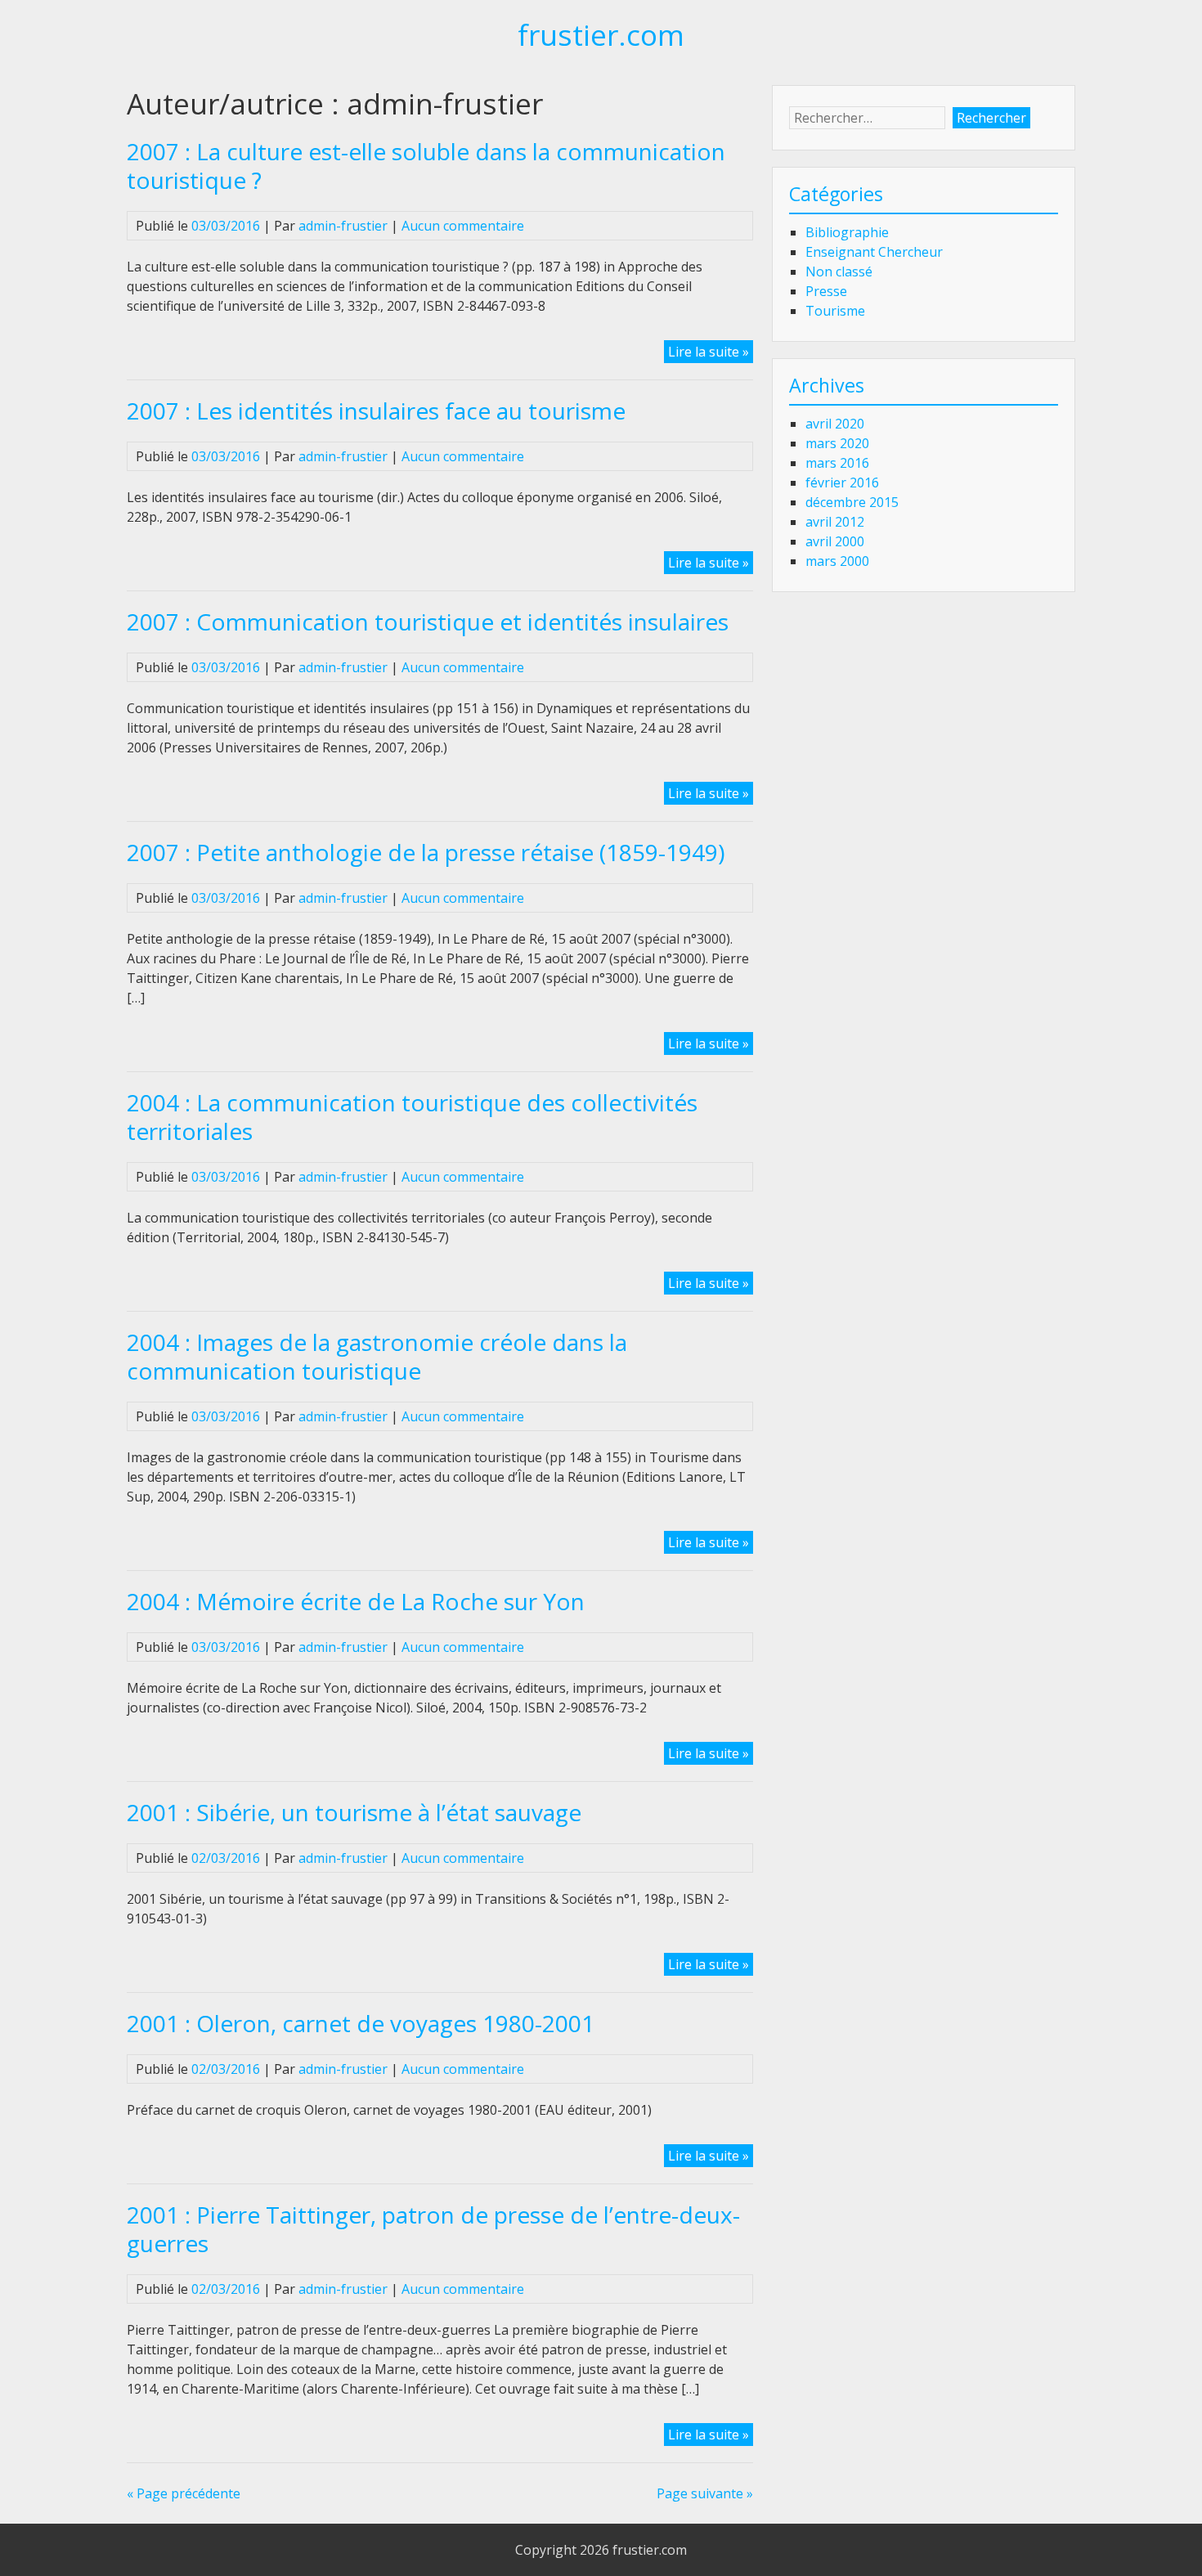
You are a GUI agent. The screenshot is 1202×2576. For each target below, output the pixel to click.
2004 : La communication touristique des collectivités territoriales (412, 1117)
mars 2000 (837, 561)
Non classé (839, 272)
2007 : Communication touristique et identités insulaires (428, 622)
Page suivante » (705, 2493)
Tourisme (835, 311)
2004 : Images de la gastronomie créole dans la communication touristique (377, 1356)
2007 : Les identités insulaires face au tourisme (376, 411)
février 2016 (842, 482)
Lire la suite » (711, 352)
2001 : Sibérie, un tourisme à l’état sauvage (354, 1812)
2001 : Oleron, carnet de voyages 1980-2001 (361, 2023)
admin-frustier (343, 226)
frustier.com (601, 34)
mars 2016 (837, 463)
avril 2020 (835, 424)
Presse (826, 291)
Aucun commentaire (463, 226)
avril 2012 (835, 522)
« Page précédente (184, 2493)
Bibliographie (847, 232)
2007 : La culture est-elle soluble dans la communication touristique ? (426, 166)
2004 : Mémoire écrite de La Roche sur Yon (356, 1601)
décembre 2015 (852, 502)
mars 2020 (837, 443)
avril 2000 (835, 541)
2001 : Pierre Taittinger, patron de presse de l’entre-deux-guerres (433, 2229)
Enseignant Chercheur (874, 252)
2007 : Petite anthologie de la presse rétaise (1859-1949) (426, 852)
